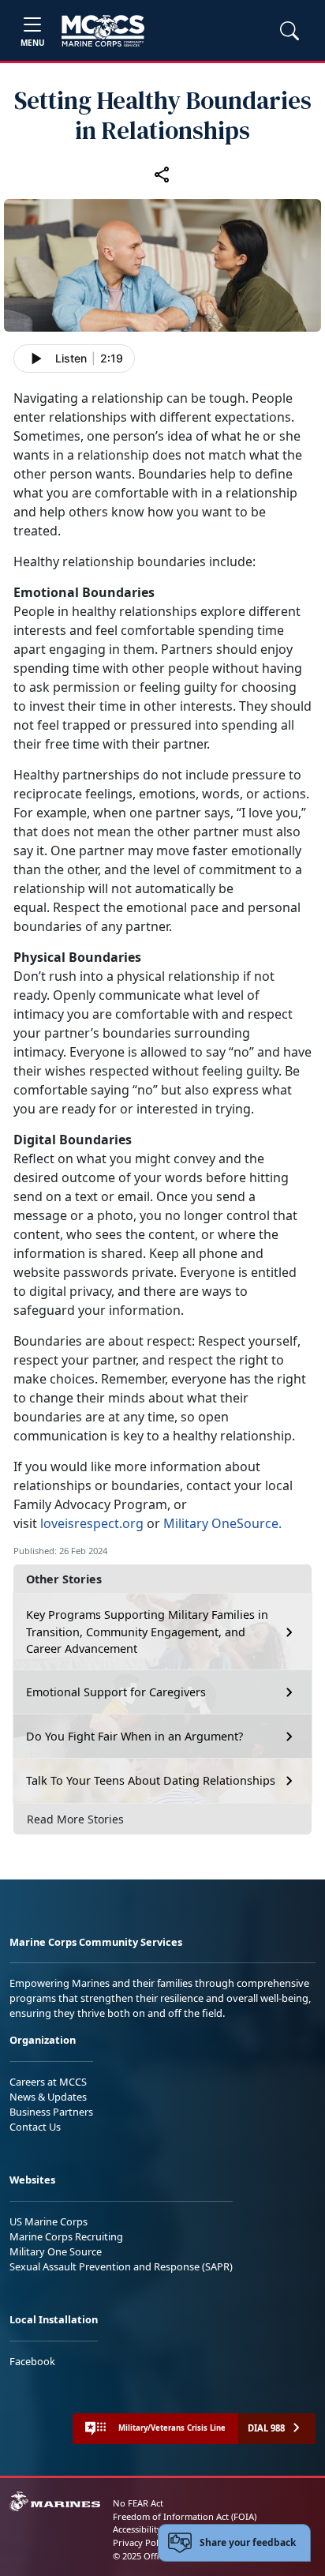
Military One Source (56, 2251)
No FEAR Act (138, 2503)
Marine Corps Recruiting (66, 2236)
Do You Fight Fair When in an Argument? (134, 1736)
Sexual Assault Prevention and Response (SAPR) (121, 2266)
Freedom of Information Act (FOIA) (185, 2516)
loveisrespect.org (92, 1523)
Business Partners (51, 2112)
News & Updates (48, 2097)
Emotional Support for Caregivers (116, 1692)
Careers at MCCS (48, 2082)
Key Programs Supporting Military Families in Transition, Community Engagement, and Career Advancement (147, 1632)
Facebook (32, 2361)
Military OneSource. (222, 1523)
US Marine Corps (49, 2221)
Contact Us (35, 2127)
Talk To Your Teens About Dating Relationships (151, 1780)
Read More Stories (75, 1819)
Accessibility (137, 2529)
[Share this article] (162, 174)
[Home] (103, 31)
